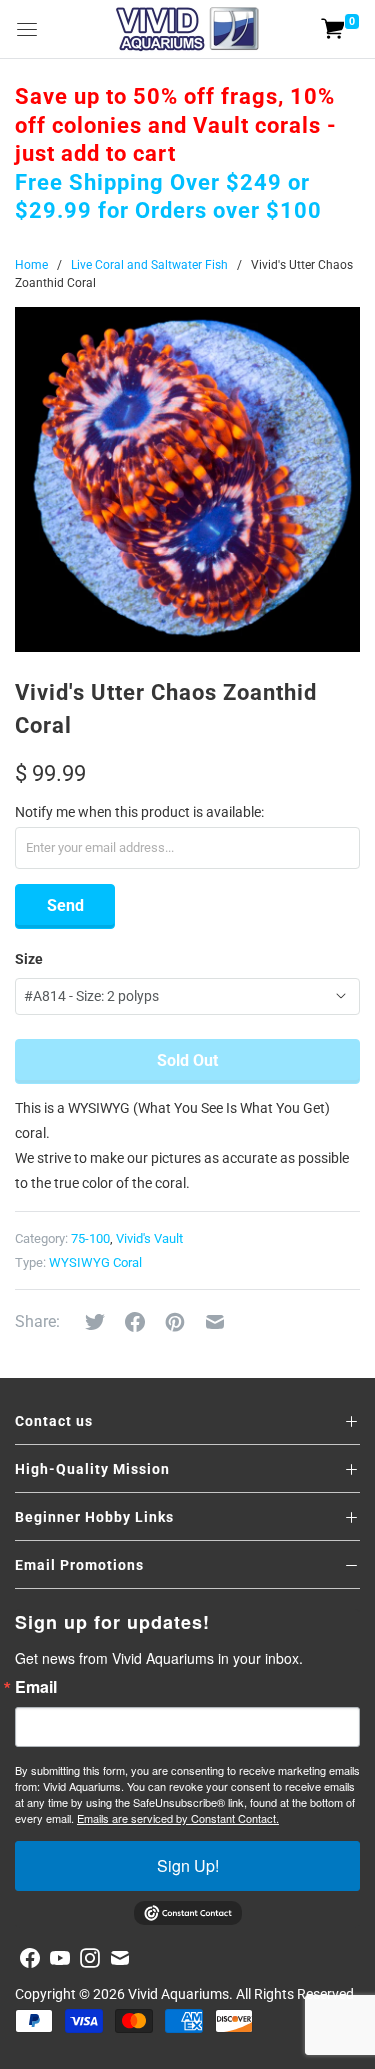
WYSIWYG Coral (95, 1262)
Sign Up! (188, 1865)
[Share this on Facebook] (135, 1322)
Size (29, 959)
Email (36, 1687)
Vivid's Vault (149, 1238)
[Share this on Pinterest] (175, 1322)
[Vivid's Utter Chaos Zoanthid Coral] (187, 479)
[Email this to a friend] (215, 1322)
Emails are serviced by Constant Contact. (178, 1818)
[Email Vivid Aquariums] (120, 1958)
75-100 (90, 1238)
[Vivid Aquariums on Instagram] (90, 1958)
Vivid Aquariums (178, 1994)
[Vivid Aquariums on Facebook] (30, 1958)
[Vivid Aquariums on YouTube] (60, 1958)
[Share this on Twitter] (95, 1322)
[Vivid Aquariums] (188, 29)
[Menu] (27, 29)
